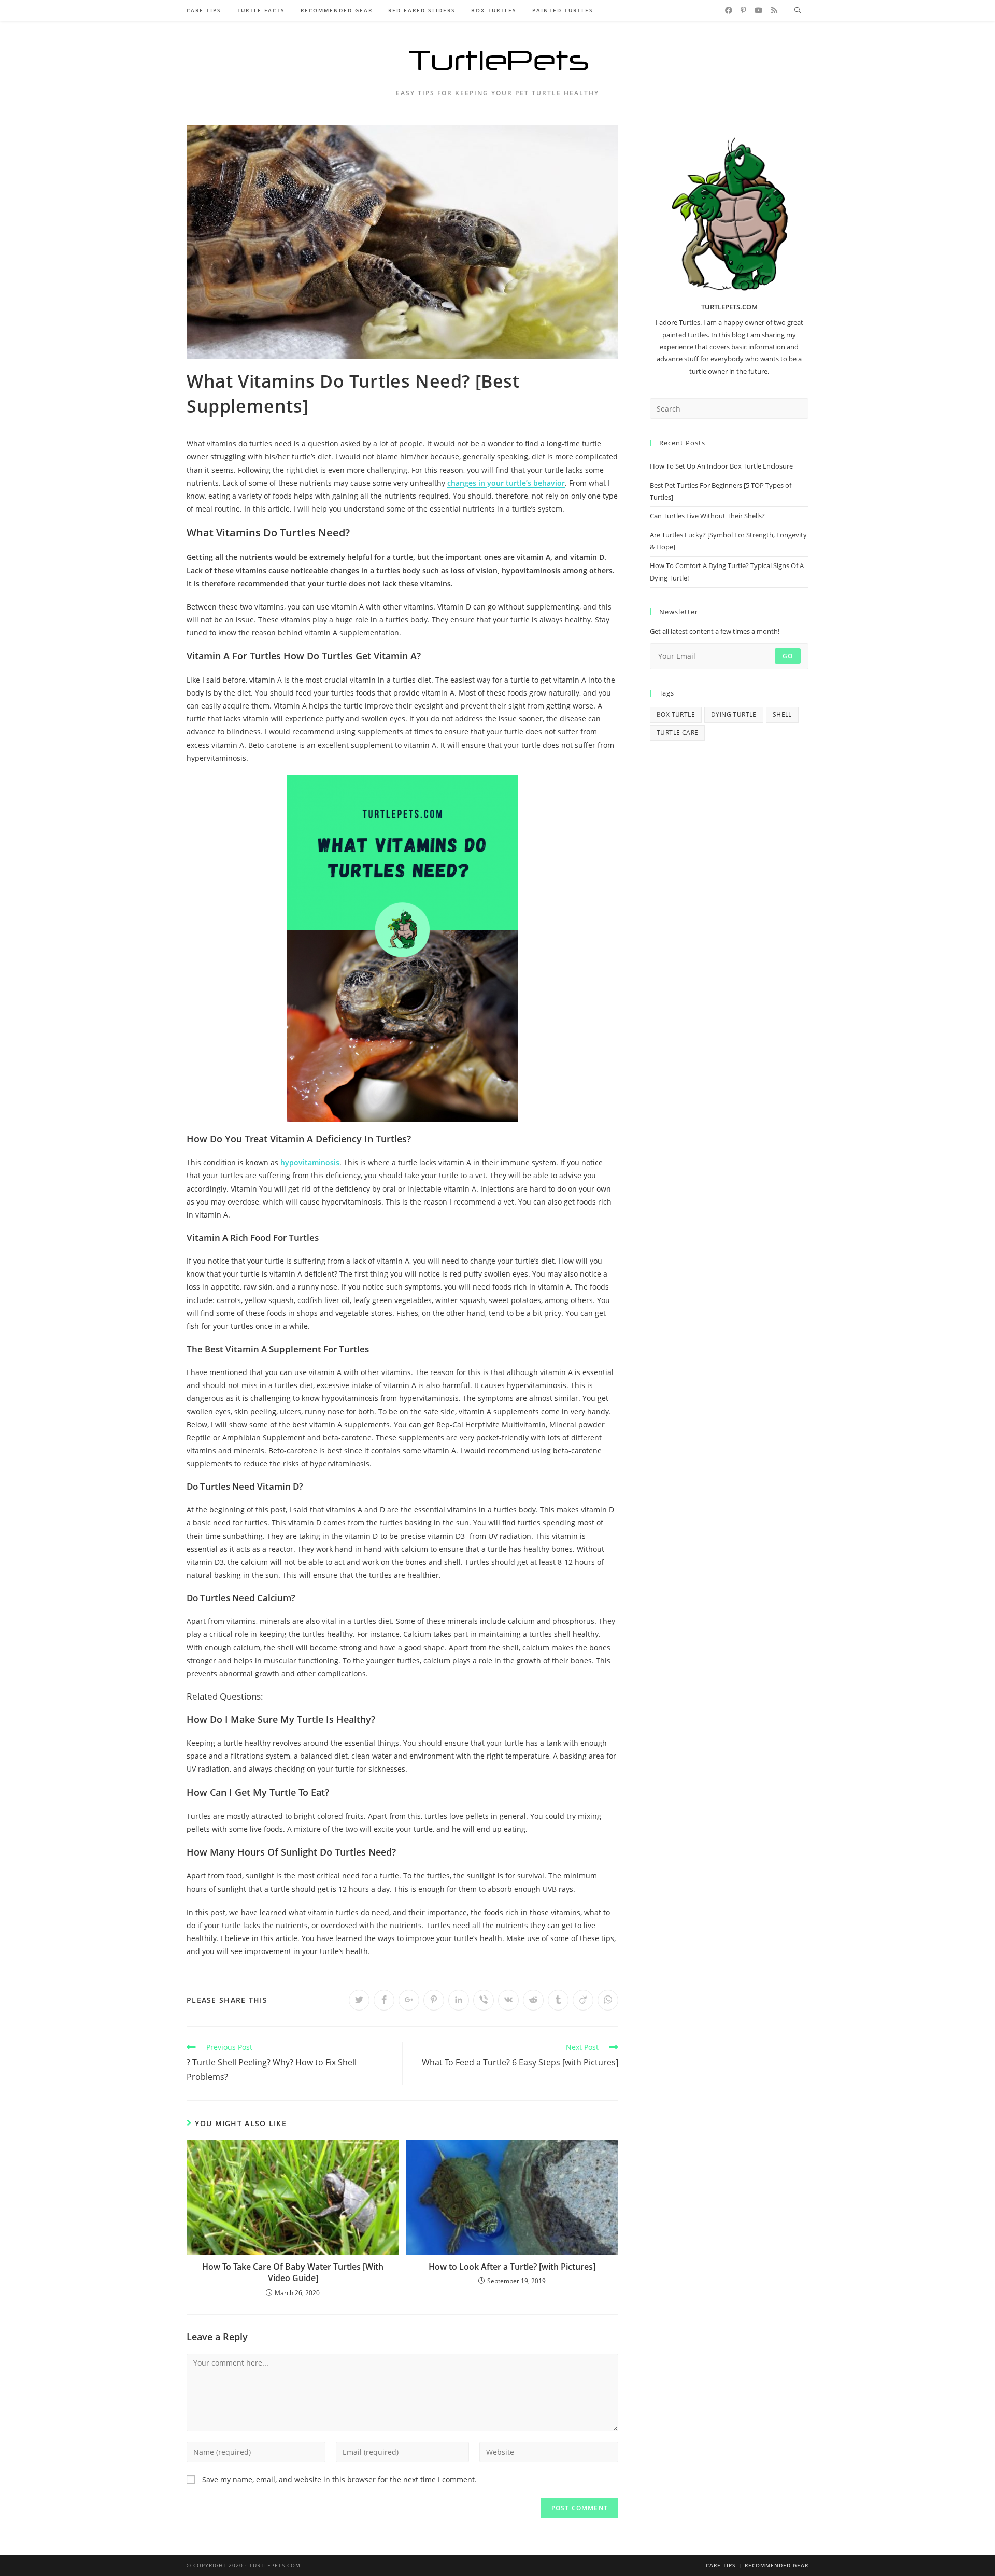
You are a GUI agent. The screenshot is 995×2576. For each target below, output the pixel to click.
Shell (782, 714)
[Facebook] (729, 10)
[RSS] (774, 10)
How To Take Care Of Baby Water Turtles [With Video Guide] (293, 2272)
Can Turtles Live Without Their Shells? (707, 516)
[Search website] (798, 11)
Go (788, 656)
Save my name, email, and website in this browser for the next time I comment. (339, 2479)
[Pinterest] (743, 10)
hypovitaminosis (310, 1162)
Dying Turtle (734, 714)
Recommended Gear (777, 2565)
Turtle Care (677, 733)
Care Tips (721, 2565)
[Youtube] (759, 10)
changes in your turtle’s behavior (506, 483)
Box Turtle (676, 714)
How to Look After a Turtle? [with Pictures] (512, 2267)
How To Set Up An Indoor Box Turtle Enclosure (721, 466)
